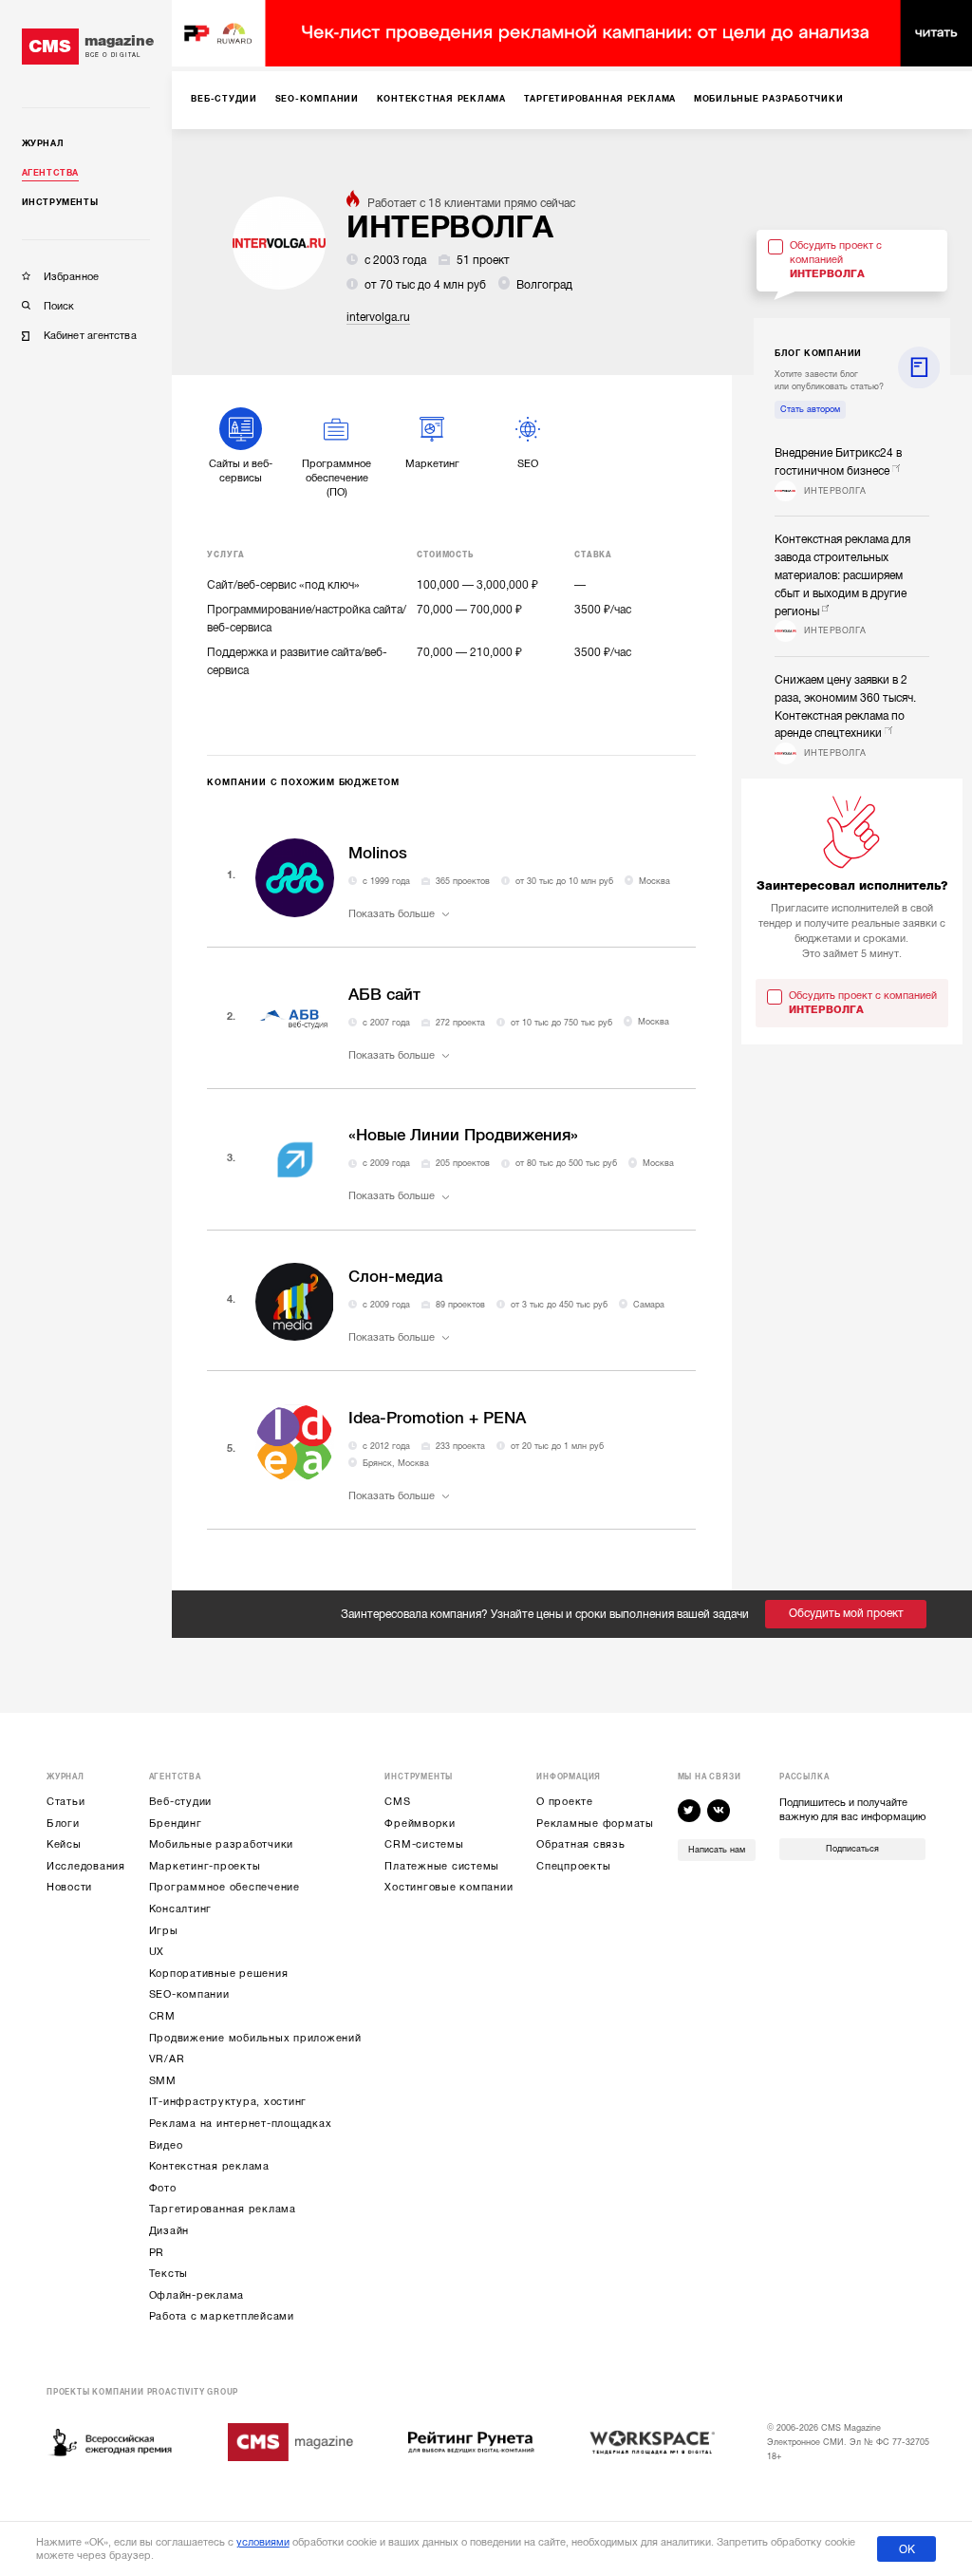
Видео (166, 2145)
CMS (397, 1802)
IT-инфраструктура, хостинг (228, 2102)
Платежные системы (442, 1866)
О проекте (565, 1802)
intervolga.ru (378, 317)
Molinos (378, 853)
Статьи (66, 1802)
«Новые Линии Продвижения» (463, 1135)
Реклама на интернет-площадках (241, 2124)
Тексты (169, 2274)
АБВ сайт (384, 995)
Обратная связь (581, 1844)
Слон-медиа (395, 1277)
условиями (263, 2542)
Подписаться (852, 1849)
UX (157, 1952)
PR (157, 2253)
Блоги (63, 1824)
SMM (163, 2081)
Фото (163, 2188)
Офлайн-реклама (197, 2295)
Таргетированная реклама (223, 2209)
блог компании (818, 353)
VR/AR (167, 2059)
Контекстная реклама (209, 2166)
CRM (162, 2016)
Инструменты (60, 202)
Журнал (43, 143)
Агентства (50, 173)
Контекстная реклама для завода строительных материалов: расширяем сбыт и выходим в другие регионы (842, 575)
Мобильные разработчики (222, 1844)
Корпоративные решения (219, 1974)
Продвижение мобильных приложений (255, 2038)
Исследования (86, 1866)
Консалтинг (181, 1909)
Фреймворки (420, 1824)
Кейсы (64, 1844)
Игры (164, 1931)
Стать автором (810, 409)
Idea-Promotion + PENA (437, 1418)
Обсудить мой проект (846, 1613)
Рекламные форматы (595, 1824)
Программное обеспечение (224, 1887)
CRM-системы (424, 1844)
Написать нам (717, 1850)
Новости (69, 1887)
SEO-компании (189, 1994)
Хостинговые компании (449, 1887)
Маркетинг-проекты (205, 1866)
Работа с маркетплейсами (222, 2316)
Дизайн (169, 2231)
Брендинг (176, 1824)
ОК (907, 2549)
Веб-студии (181, 1802)
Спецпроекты (573, 1866)
